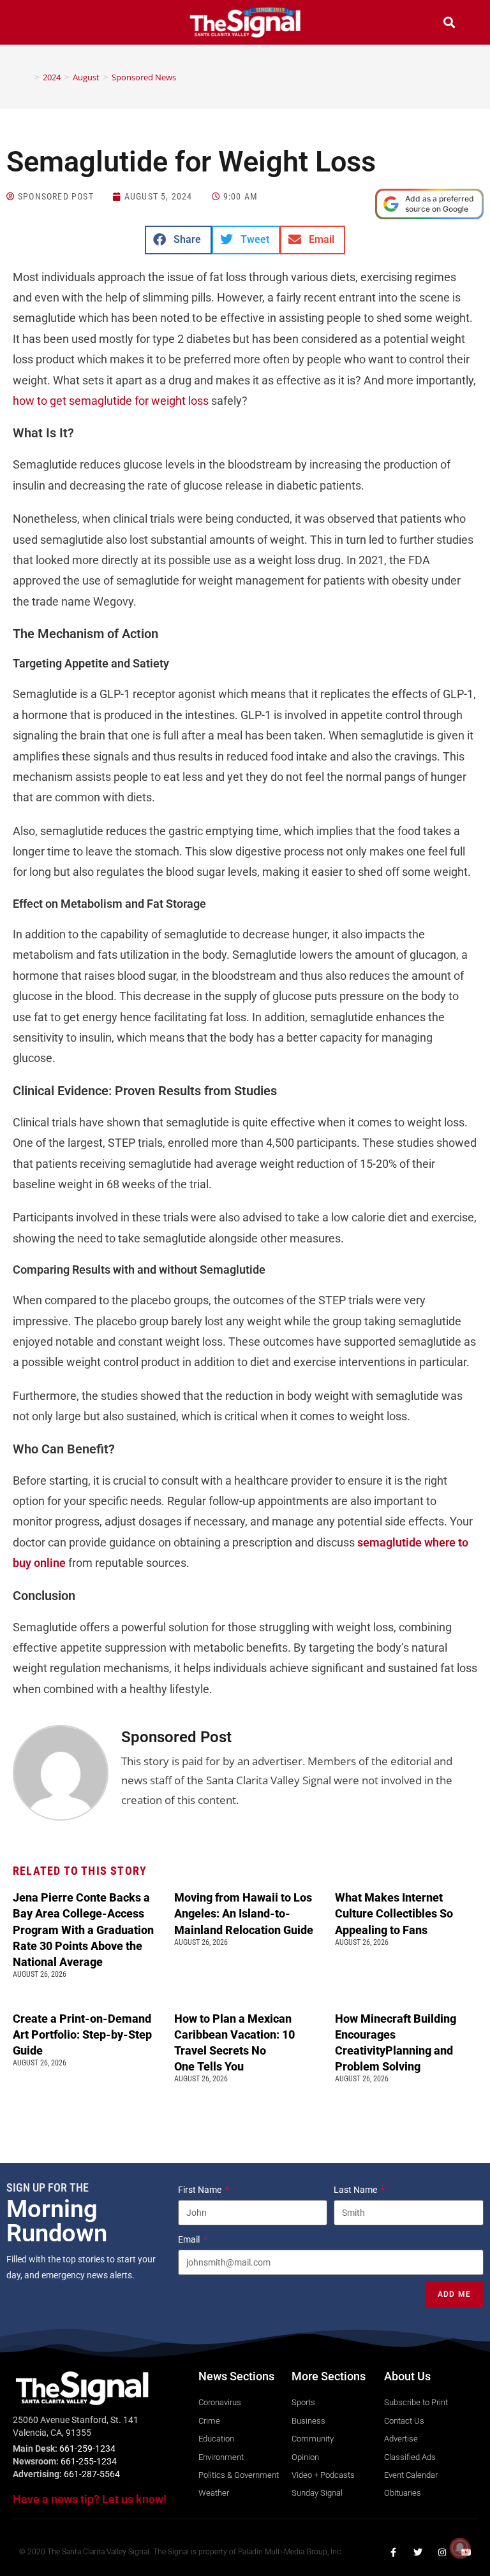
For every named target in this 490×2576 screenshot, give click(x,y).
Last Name (356, 2190)
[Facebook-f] (394, 2552)
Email (190, 2239)
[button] (41, 24)
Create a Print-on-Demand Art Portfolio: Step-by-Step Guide (82, 2034)
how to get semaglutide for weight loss (111, 401)
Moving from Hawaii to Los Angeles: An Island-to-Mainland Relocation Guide (244, 1913)
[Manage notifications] (460, 2548)
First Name (201, 2190)
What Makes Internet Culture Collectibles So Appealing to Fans (394, 1913)
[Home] (27, 77)
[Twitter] (418, 2552)
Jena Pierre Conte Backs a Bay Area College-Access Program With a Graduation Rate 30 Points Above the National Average (83, 1930)
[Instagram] (442, 2552)
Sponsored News (144, 77)
